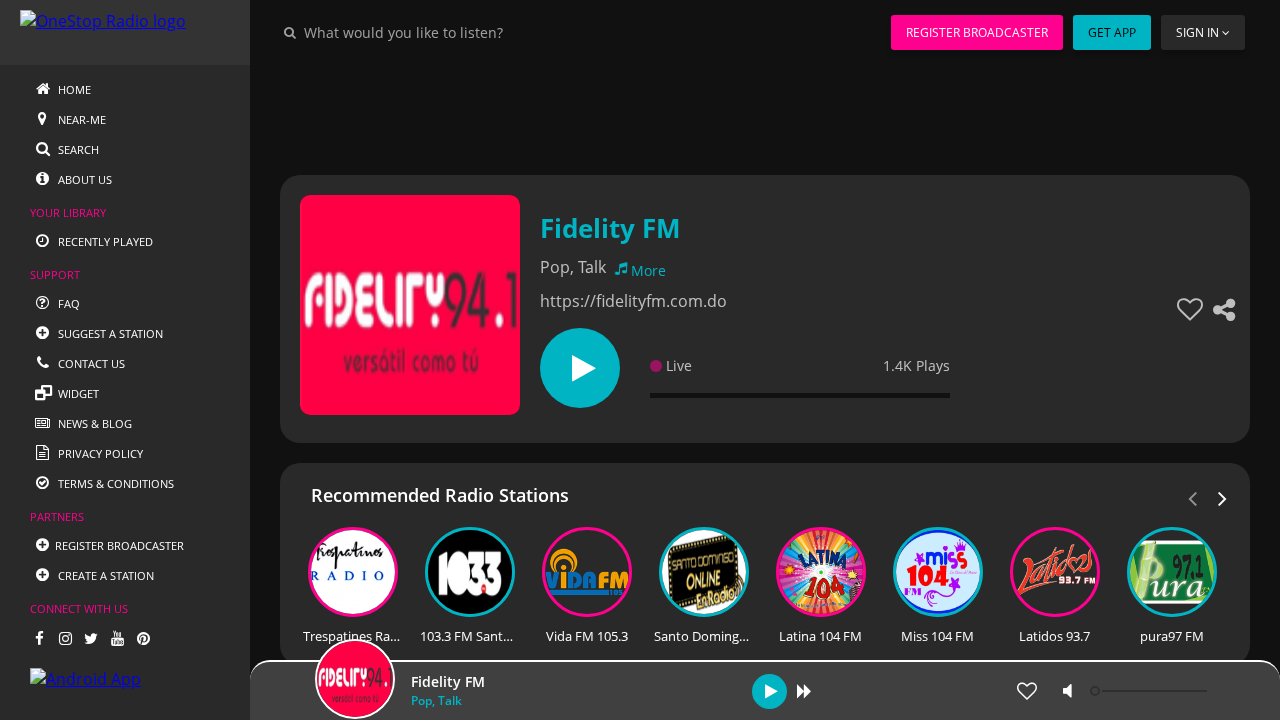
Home (73, 89)
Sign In (1197, 32)
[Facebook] (39, 638)
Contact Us (90, 363)
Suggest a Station (109, 333)
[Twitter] (91, 638)
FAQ (67, 303)
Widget (77, 393)
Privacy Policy (99, 453)
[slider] (1151, 691)
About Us (83, 179)
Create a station (104, 575)
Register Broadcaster (977, 32)
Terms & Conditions (114, 483)
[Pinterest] (143, 638)
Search (77, 149)
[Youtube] (117, 638)
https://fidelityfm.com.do (633, 301)
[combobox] (464, 32)
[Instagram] (65, 638)
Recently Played (104, 241)
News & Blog (93, 423)
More (648, 270)
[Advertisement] (765, 110)
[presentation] (1223, 497)
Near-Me (80, 119)
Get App (1112, 32)
